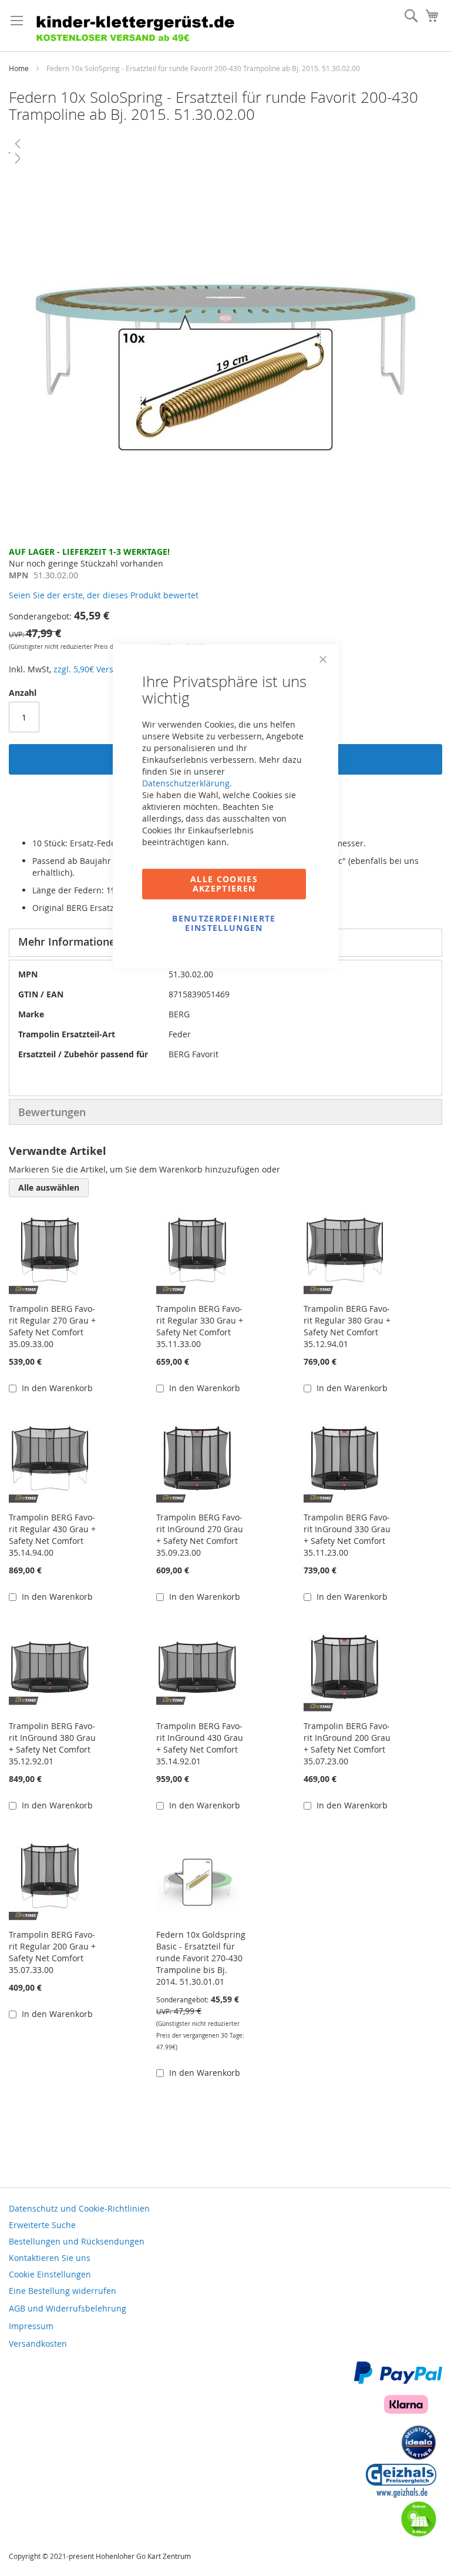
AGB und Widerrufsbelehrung (68, 2308)
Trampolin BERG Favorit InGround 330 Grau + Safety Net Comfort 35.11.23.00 (347, 1535)
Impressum (31, 2326)
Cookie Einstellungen (50, 2274)
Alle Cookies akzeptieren (224, 884)
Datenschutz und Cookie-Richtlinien (79, 2208)
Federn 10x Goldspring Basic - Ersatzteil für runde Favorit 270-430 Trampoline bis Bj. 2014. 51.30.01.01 (201, 1958)
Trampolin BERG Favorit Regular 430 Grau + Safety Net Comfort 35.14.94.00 (52, 1535)
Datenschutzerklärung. (187, 783)
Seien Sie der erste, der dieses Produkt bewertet (104, 595)
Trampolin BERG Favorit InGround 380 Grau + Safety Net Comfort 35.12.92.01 (52, 1743)
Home (19, 68)
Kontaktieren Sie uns (50, 2258)
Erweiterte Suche (42, 2225)
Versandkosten (38, 2344)
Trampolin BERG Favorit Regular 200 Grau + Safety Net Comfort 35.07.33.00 (52, 1952)
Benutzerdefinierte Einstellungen (224, 923)
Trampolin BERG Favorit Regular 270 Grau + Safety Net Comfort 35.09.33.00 (52, 1326)
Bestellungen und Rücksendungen (77, 2241)
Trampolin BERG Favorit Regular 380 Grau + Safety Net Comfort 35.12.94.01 (347, 1326)
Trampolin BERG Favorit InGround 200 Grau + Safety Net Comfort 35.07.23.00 (347, 1743)
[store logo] (141, 26)
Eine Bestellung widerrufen (63, 2291)
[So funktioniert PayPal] (398, 2381)
